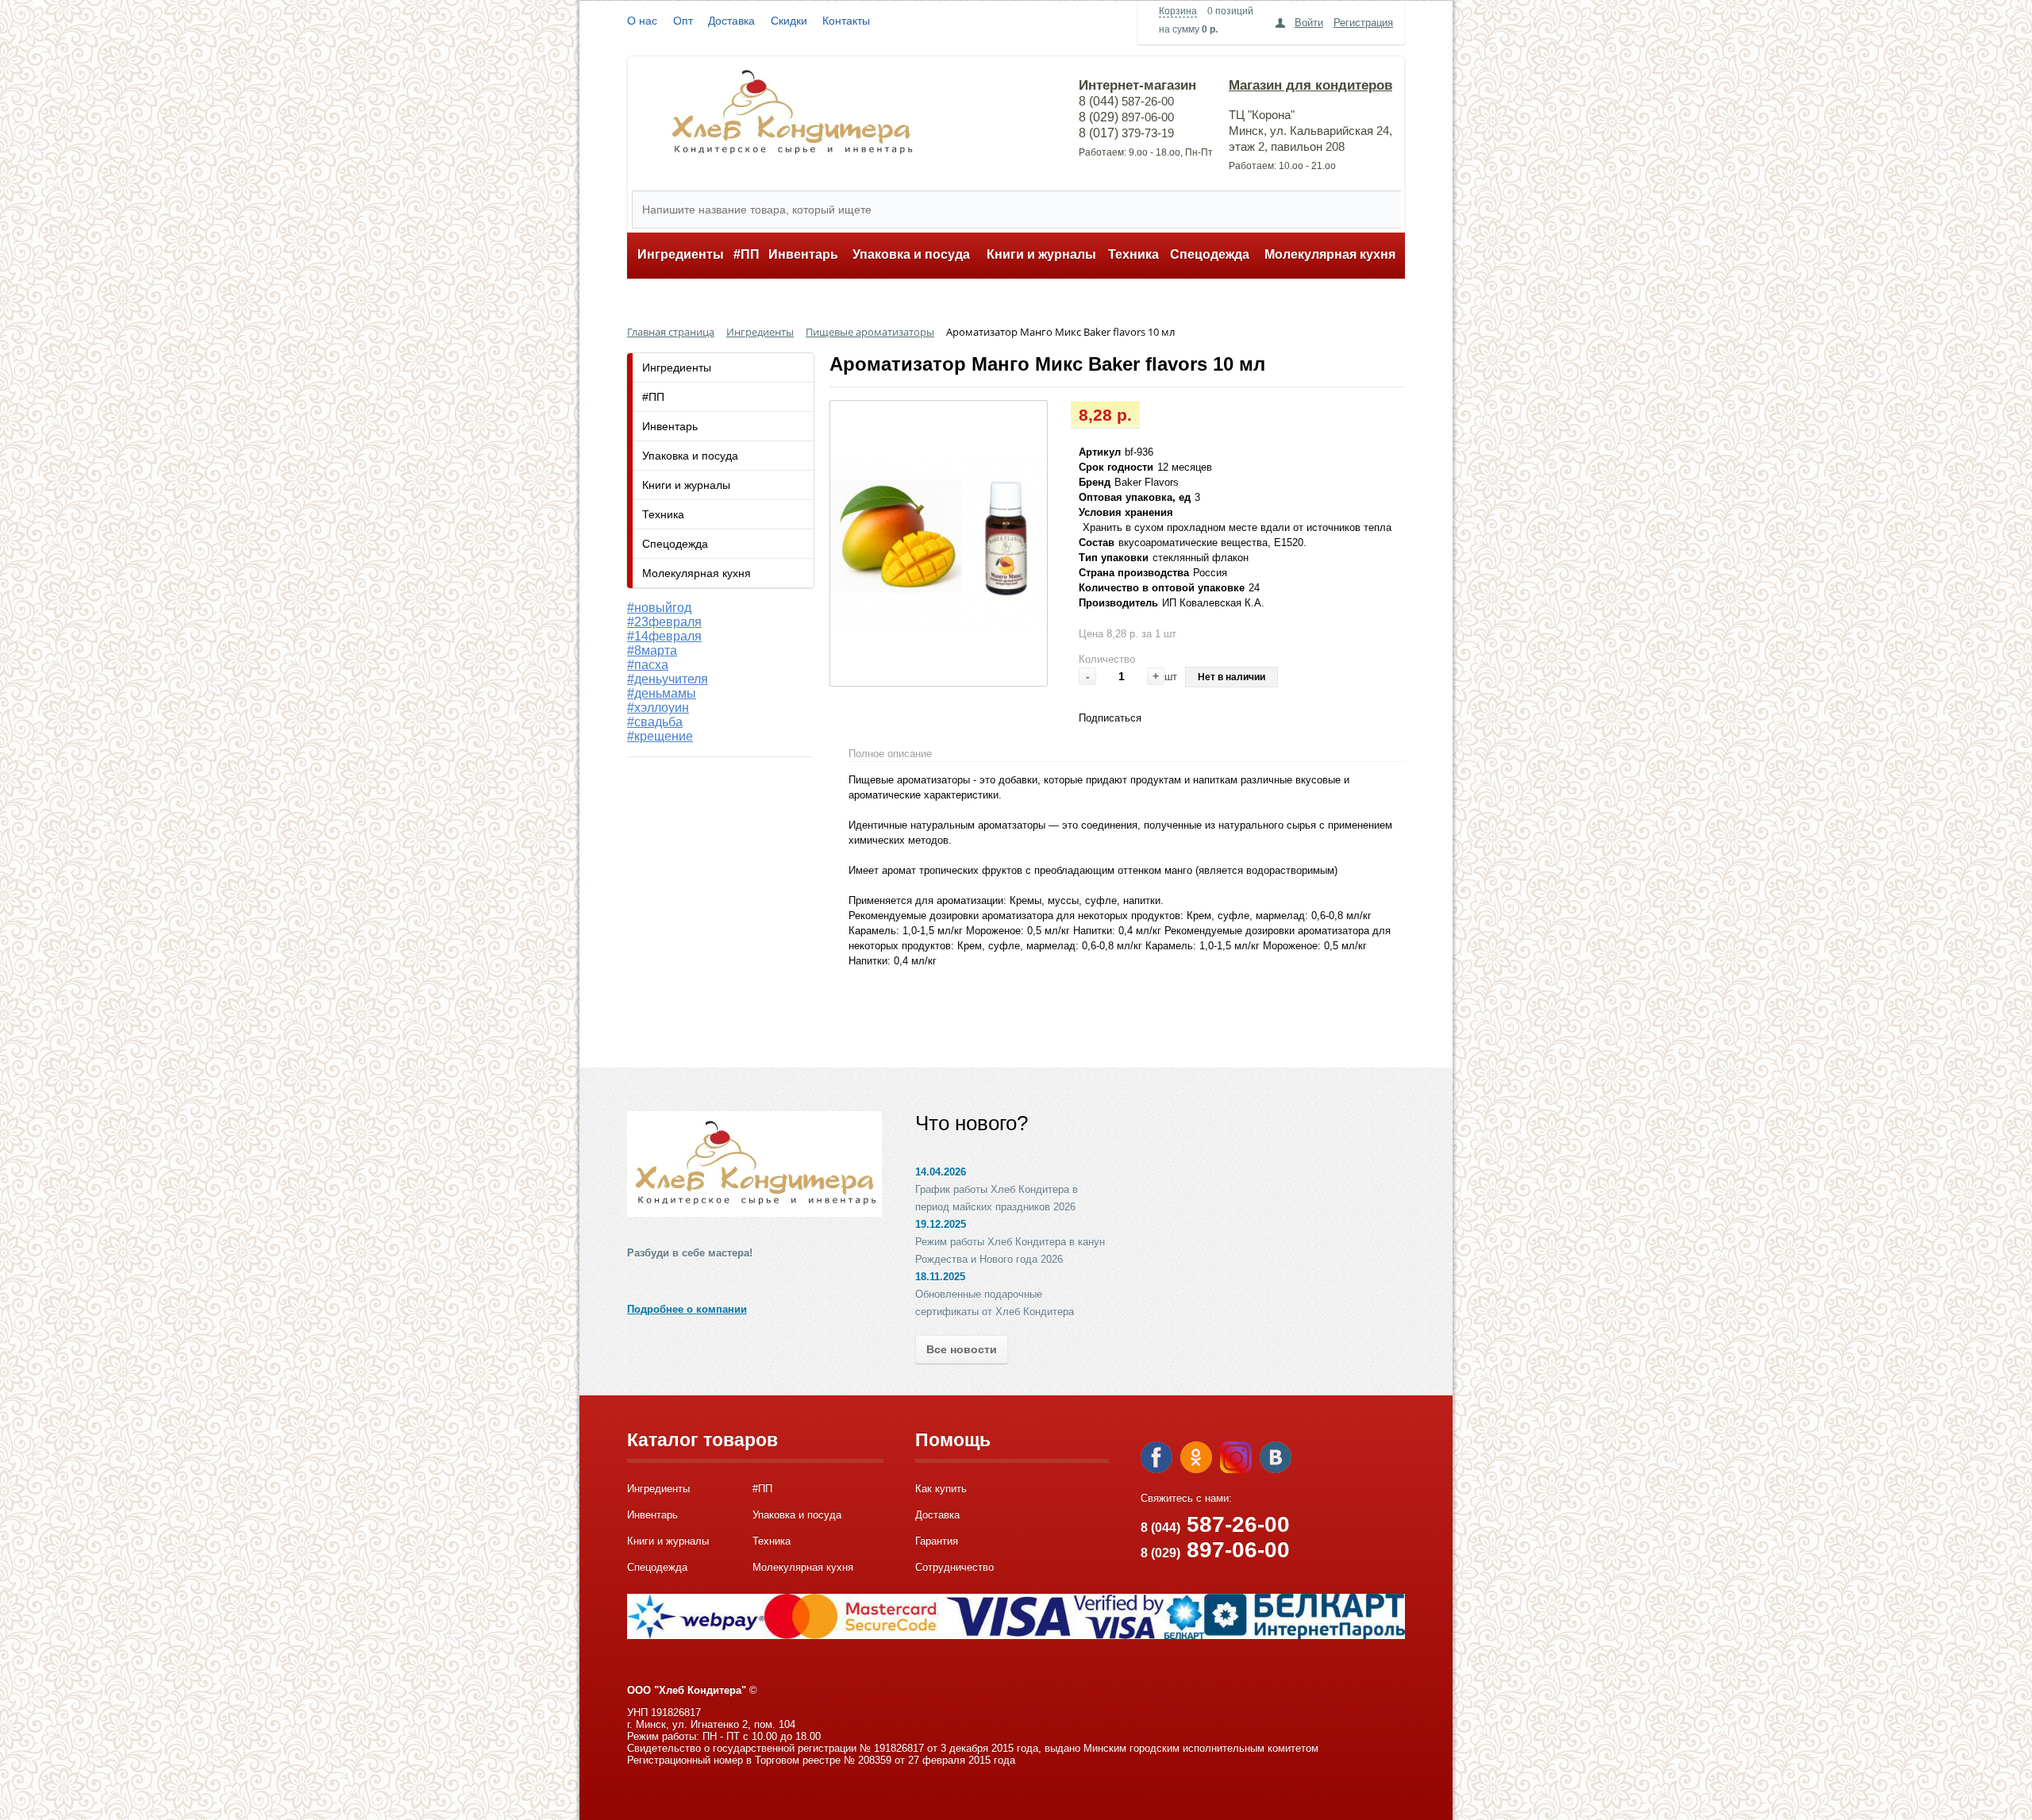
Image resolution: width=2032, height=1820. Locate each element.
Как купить (941, 1489)
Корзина (1178, 11)
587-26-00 (1215, 1524)
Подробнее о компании (687, 1309)
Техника (1133, 254)
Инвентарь (803, 254)
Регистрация (1363, 23)
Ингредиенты (681, 254)
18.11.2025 (940, 1277)
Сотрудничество (954, 1567)
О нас (642, 21)
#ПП (747, 254)
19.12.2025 (941, 1224)
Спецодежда (1210, 254)
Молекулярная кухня (1330, 254)
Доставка (731, 21)
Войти (1309, 23)
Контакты (846, 21)
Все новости (962, 1349)
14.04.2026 (941, 1172)
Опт (683, 21)
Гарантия (937, 1541)
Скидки (789, 21)
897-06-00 (1215, 1550)
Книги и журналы (1041, 254)
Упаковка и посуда (911, 254)
